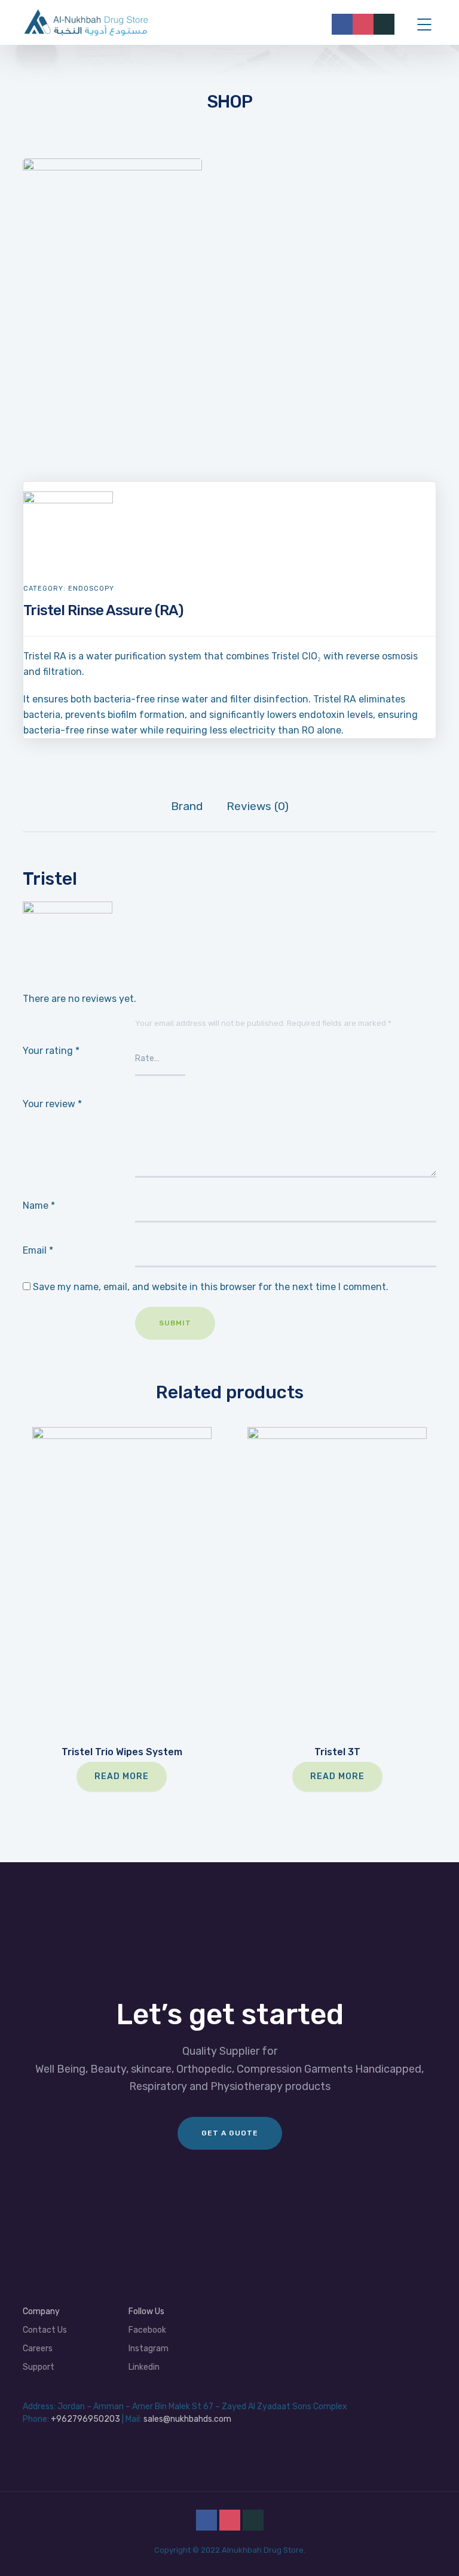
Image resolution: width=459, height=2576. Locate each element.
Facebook (147, 2330)
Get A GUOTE (230, 2133)
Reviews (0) (258, 806)
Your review (52, 1104)
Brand (187, 806)
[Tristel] (68, 499)
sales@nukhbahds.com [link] (187, 2419)
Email (38, 1250)
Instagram (149, 2349)
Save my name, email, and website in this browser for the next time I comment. (211, 1287)
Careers (38, 2349)
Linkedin (144, 2367)
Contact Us (45, 2330)
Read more (122, 1776)
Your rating (51, 1051)
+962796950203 (85, 2419)
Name (39, 1206)
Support (39, 2367)
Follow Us (146, 2311)
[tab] (187, 806)
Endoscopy (91, 589)
